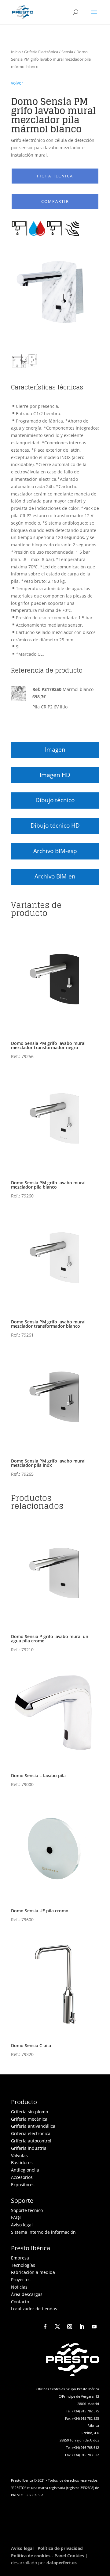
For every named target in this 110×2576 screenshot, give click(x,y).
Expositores (23, 2185)
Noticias (19, 2287)
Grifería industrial (29, 2148)
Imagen (55, 749)
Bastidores (22, 2162)
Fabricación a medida (33, 2272)
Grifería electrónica (31, 2133)
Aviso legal (22, 2225)
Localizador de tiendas (34, 2309)
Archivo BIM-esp (55, 851)
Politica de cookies (31, 2556)
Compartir (55, 201)
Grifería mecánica (29, 2119)
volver (17, 83)
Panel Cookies (69, 2556)
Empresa (20, 2258)
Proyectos (21, 2280)
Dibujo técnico (55, 800)
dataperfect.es (62, 2563)
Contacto (20, 2302)
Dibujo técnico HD (55, 825)
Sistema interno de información (43, 2232)
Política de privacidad (60, 2548)
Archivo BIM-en (55, 876)
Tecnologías (23, 2265)
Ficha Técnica (55, 176)
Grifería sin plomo (29, 2112)
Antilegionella (25, 2170)
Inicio (16, 52)
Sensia (67, 52)
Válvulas (19, 2155)
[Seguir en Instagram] (70, 2327)
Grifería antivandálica (33, 2126)
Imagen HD (55, 775)
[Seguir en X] (57, 2327)
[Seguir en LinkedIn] (82, 2327)
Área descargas (27, 2294)
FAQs (16, 2217)
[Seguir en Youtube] (94, 2327)
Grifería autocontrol (31, 2141)
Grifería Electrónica (41, 52)
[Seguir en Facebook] (45, 2327)
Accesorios (22, 2177)
